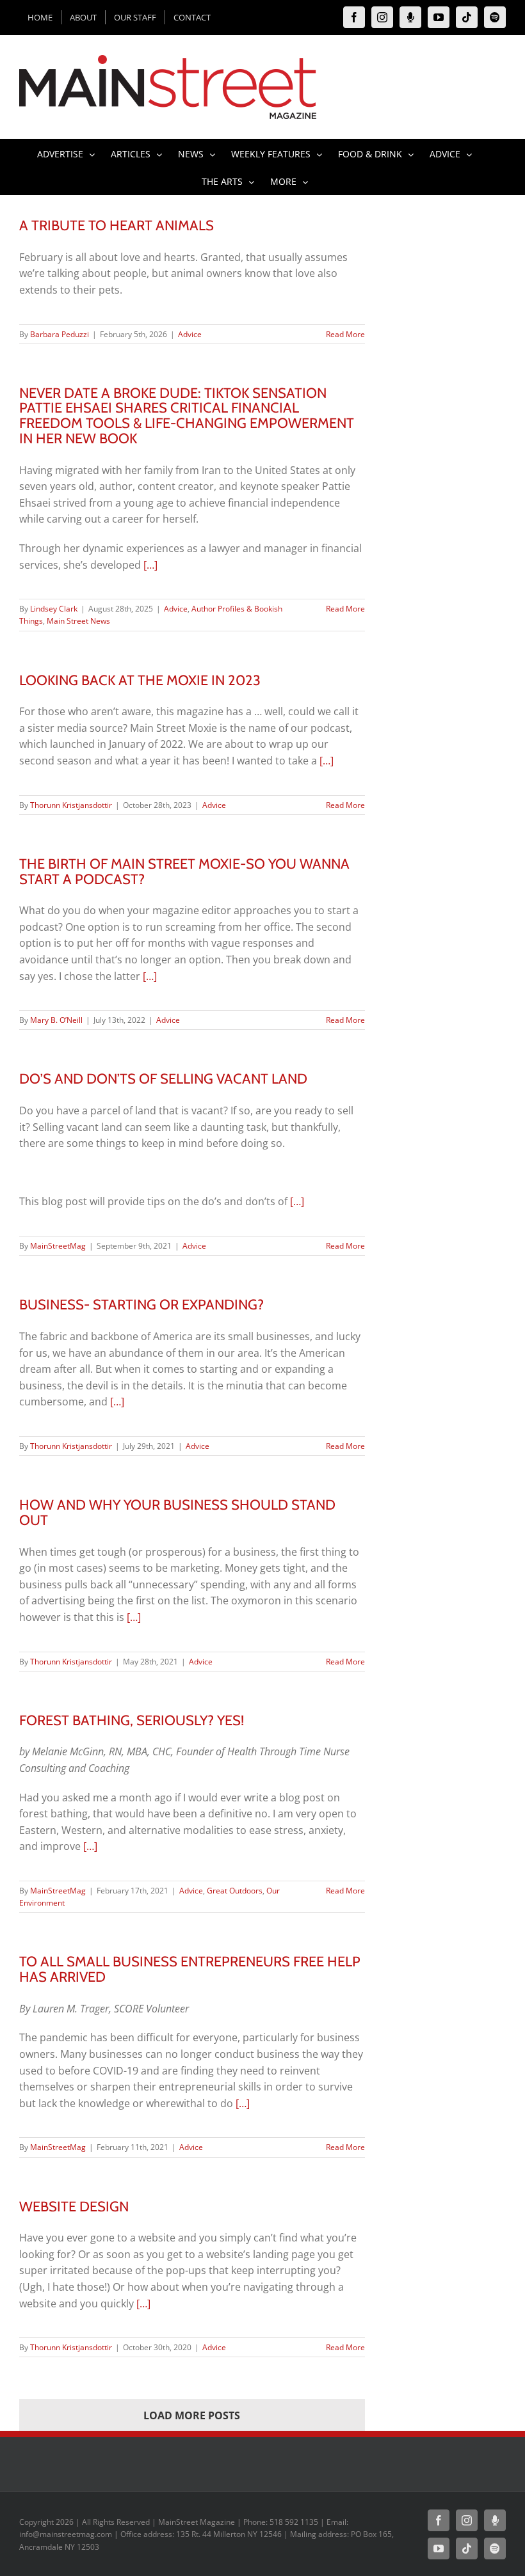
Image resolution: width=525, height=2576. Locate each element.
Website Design (74, 2206)
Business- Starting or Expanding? (141, 1304)
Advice (190, 334)
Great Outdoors (235, 1891)
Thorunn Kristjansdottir (71, 805)
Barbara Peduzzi (60, 334)
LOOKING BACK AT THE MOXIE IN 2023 (140, 680)
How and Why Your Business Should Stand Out (177, 1512)
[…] (150, 565)
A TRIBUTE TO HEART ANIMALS (117, 225)
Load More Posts (192, 2415)
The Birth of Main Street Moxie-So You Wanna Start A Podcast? (184, 871)
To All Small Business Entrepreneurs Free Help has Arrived (190, 1969)
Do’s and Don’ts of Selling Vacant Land (163, 1079)
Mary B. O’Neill (56, 1020)
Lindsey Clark (54, 609)
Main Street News (78, 621)
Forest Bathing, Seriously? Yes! (132, 1720)
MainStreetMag (58, 1246)
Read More (345, 334)
